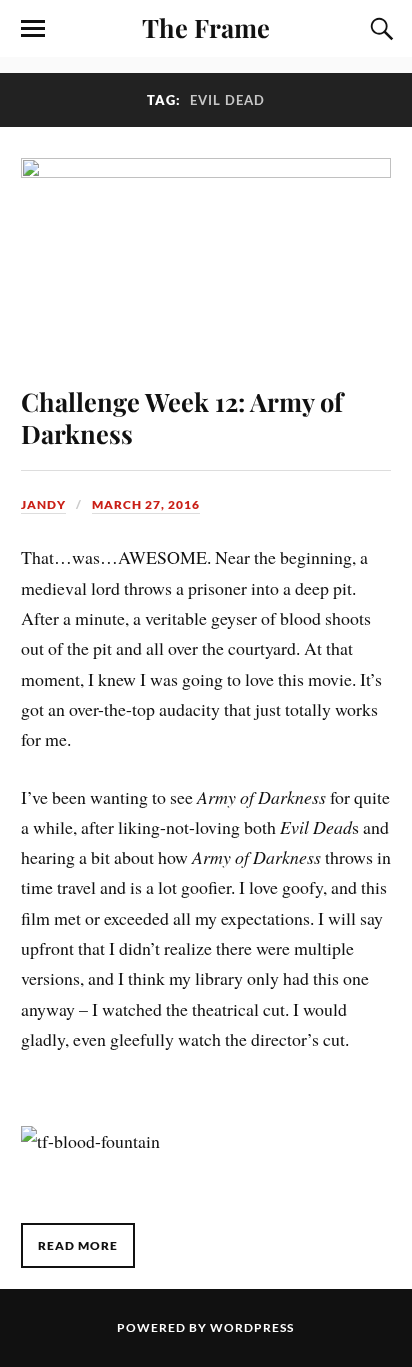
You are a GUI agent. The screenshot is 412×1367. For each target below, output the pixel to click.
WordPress (252, 1327)
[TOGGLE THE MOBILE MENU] (33, 29)
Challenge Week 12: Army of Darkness (182, 417)
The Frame (206, 27)
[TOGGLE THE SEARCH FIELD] (379, 29)
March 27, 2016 (146, 504)
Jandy (43, 504)
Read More (78, 1245)
